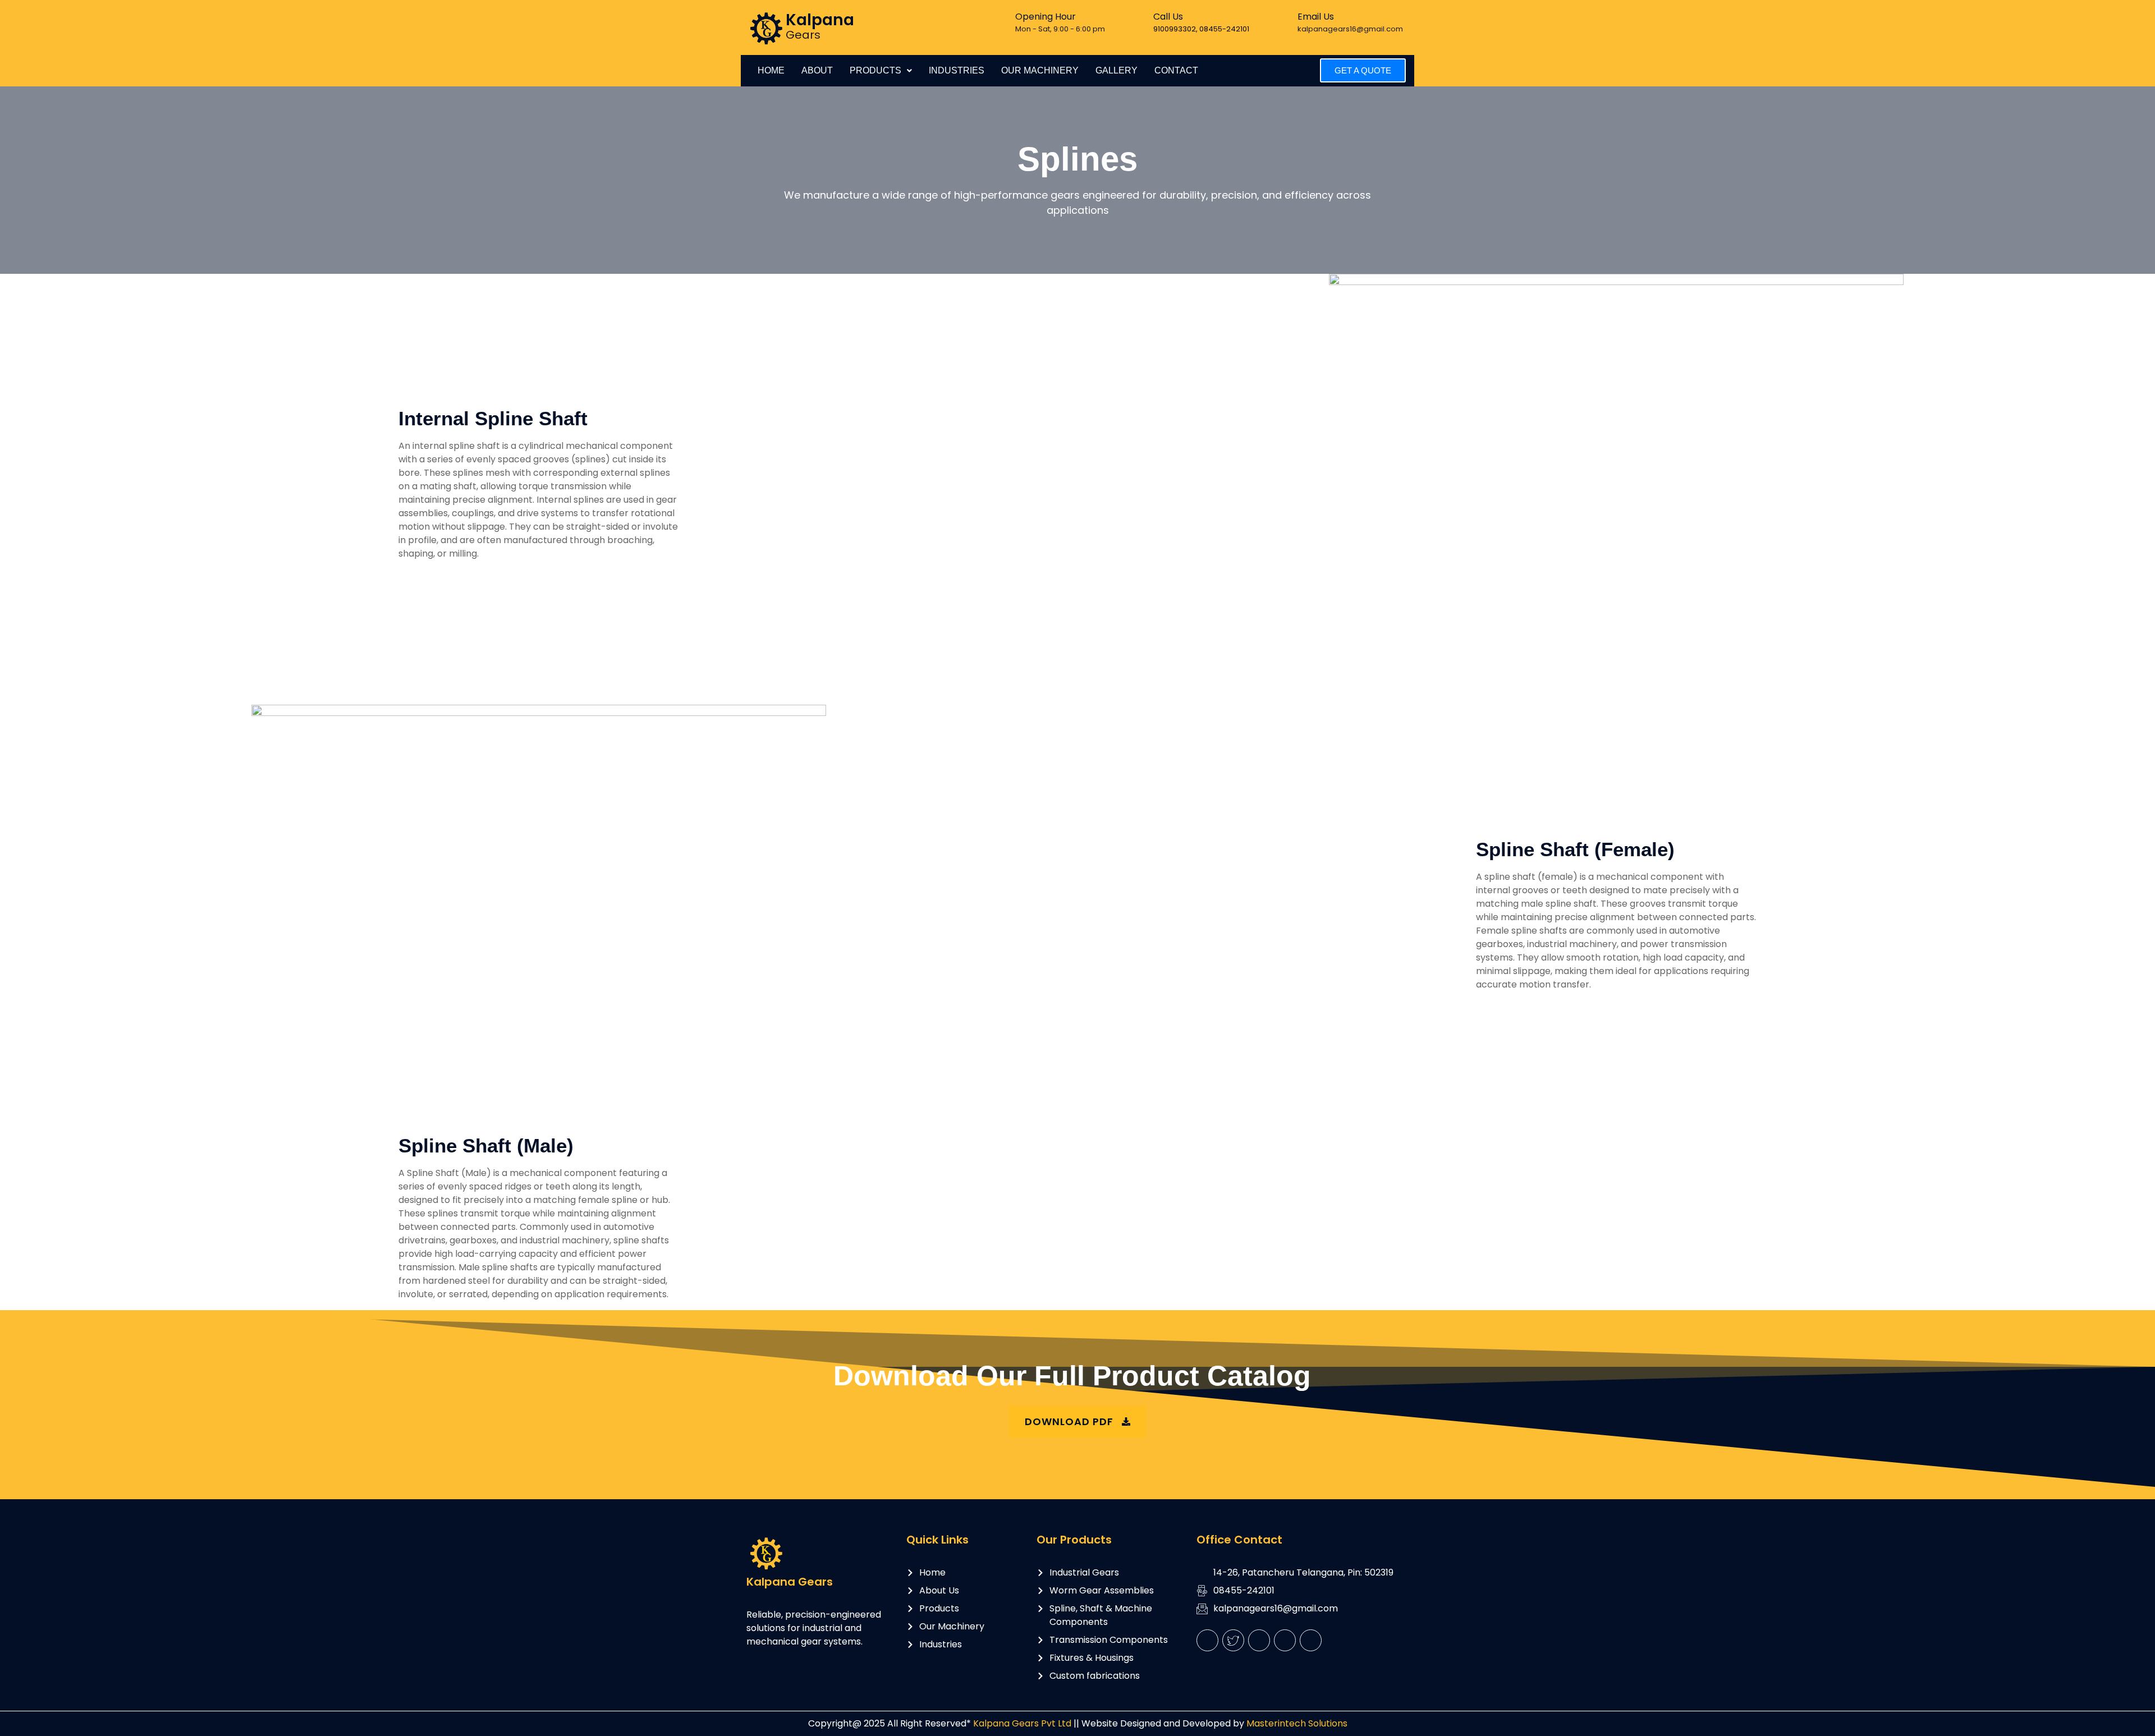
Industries (957, 70)
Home (771, 70)
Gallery (1117, 70)
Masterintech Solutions (1296, 1723)
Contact (1176, 70)
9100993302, (1176, 29)
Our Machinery (1040, 70)
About (817, 70)
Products (875, 70)
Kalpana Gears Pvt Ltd (1021, 1723)
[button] (881, 71)
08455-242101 (1224, 29)
